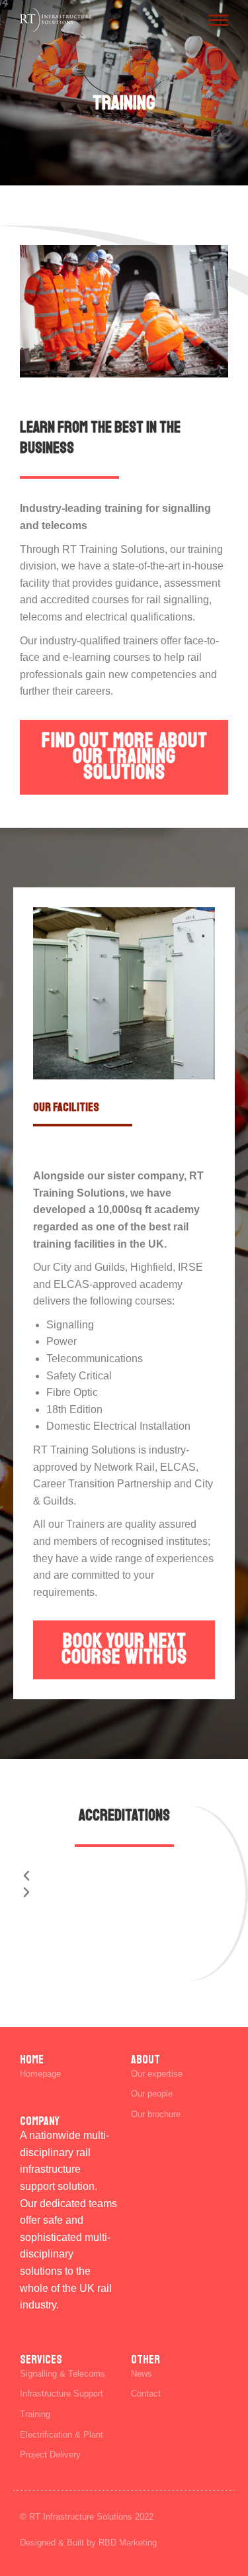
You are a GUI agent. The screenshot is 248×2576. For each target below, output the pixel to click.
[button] (124, 1877)
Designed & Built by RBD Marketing (88, 2543)
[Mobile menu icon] (218, 20)
